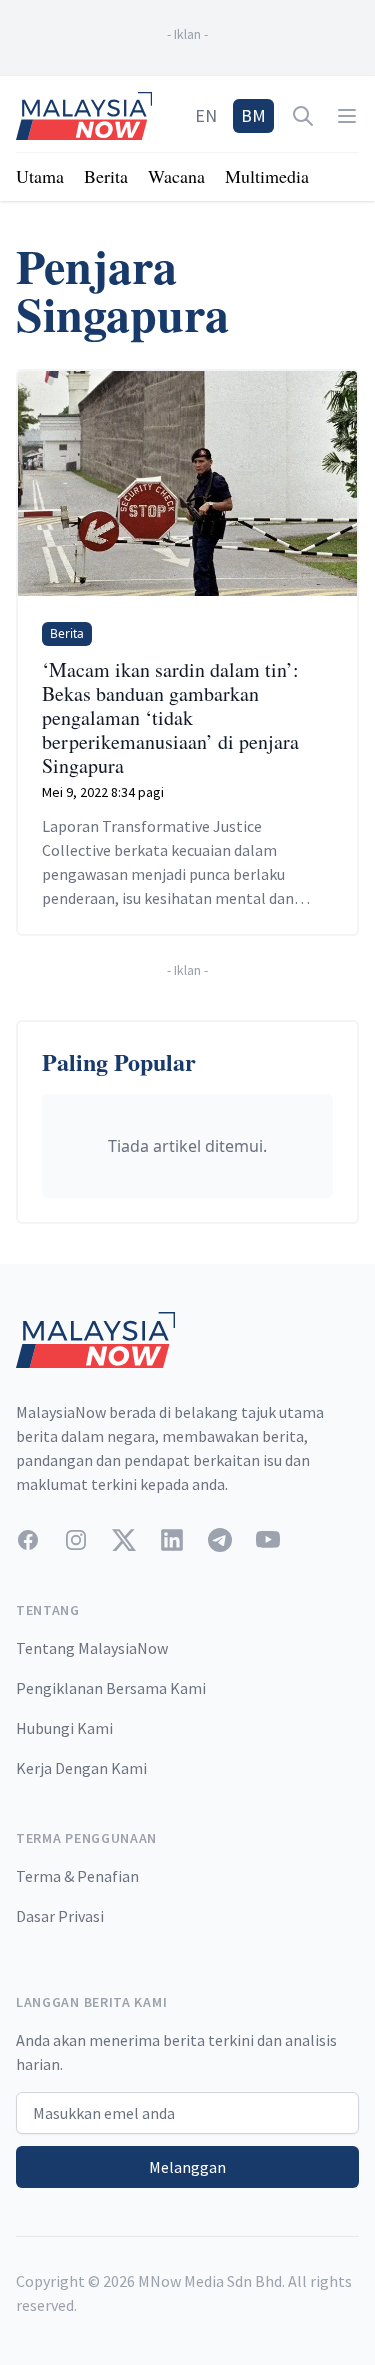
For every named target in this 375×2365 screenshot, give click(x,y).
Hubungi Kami (64, 1728)
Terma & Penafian (77, 1876)
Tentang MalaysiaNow (92, 1648)
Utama (40, 176)
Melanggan (187, 2167)
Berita (106, 176)
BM (253, 115)
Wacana (176, 176)
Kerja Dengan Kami (81, 1768)
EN (206, 115)
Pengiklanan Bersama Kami (111, 1688)
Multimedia (267, 176)
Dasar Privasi (60, 1916)
